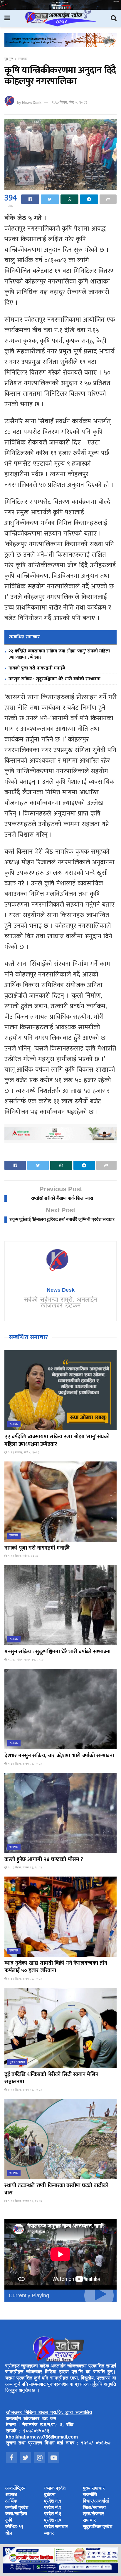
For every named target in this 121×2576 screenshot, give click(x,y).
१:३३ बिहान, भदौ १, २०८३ (22, 1556)
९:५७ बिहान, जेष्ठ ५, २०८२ (69, 103)
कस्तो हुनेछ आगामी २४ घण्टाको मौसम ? (44, 1860)
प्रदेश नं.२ (53, 2508)
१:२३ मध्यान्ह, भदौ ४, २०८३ (23, 1453)
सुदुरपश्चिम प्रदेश (98, 2527)
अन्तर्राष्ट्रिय (15, 2489)
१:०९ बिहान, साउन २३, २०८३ (25, 1868)
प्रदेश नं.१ (53, 2502)
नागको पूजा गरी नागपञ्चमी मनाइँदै (37, 668)
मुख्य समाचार (17, 2062)
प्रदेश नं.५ (53, 2521)
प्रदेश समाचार (56, 2527)
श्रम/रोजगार (93, 2514)
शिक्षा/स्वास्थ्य (94, 2508)
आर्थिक (11, 2502)
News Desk (32, 103)
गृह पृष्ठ (9, 59)
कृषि (9, 2521)
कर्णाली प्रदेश (17, 2508)
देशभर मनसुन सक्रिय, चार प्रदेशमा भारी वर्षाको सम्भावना (59, 1756)
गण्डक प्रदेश (55, 2489)
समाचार (23, 59)
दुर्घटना (50, 2495)
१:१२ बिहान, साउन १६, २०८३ (25, 2201)
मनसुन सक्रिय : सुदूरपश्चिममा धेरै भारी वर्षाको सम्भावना (54, 679)
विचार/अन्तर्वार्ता (96, 2502)
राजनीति (90, 2495)
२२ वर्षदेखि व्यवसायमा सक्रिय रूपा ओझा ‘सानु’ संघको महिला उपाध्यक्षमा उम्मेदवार (59, 654)
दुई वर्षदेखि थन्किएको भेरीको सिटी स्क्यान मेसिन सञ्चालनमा (51, 2078)
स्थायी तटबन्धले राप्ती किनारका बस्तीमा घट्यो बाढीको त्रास (56, 2189)
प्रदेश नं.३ (53, 2514)
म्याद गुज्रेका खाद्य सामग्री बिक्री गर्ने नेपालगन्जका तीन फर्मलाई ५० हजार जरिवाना (56, 1967)
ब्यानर (49, 2534)
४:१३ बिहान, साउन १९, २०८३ (25, 2090)
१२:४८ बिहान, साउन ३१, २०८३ (25, 1660)
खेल (9, 2534)
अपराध (11, 2495)
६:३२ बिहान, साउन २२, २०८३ (25, 1979)
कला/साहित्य (16, 2514)
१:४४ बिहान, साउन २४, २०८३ (25, 1764)
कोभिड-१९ (14, 2527)
